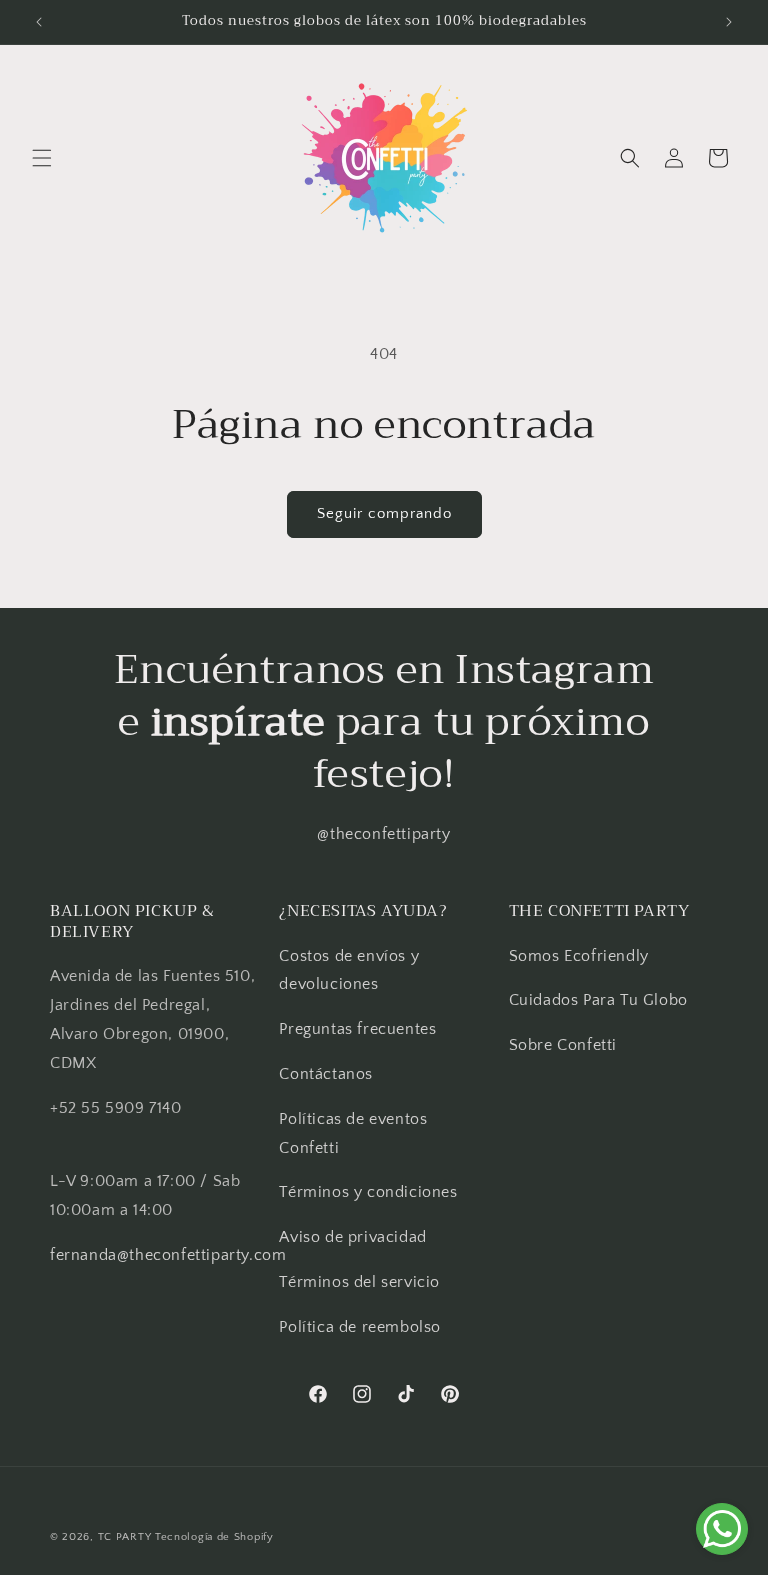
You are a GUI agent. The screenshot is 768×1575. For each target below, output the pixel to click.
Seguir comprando (384, 513)
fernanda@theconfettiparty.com (168, 1255)
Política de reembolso (360, 1327)
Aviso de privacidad (352, 1237)
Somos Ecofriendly (581, 956)
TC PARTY (125, 1537)
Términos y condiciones (368, 1192)
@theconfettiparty (383, 834)
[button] (42, 158)
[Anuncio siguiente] (729, 22)
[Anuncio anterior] (39, 22)
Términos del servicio (359, 1282)
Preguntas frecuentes (357, 1029)
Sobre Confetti (563, 1045)
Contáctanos (326, 1074)
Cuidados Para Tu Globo (598, 1000)
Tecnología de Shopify (214, 1537)
